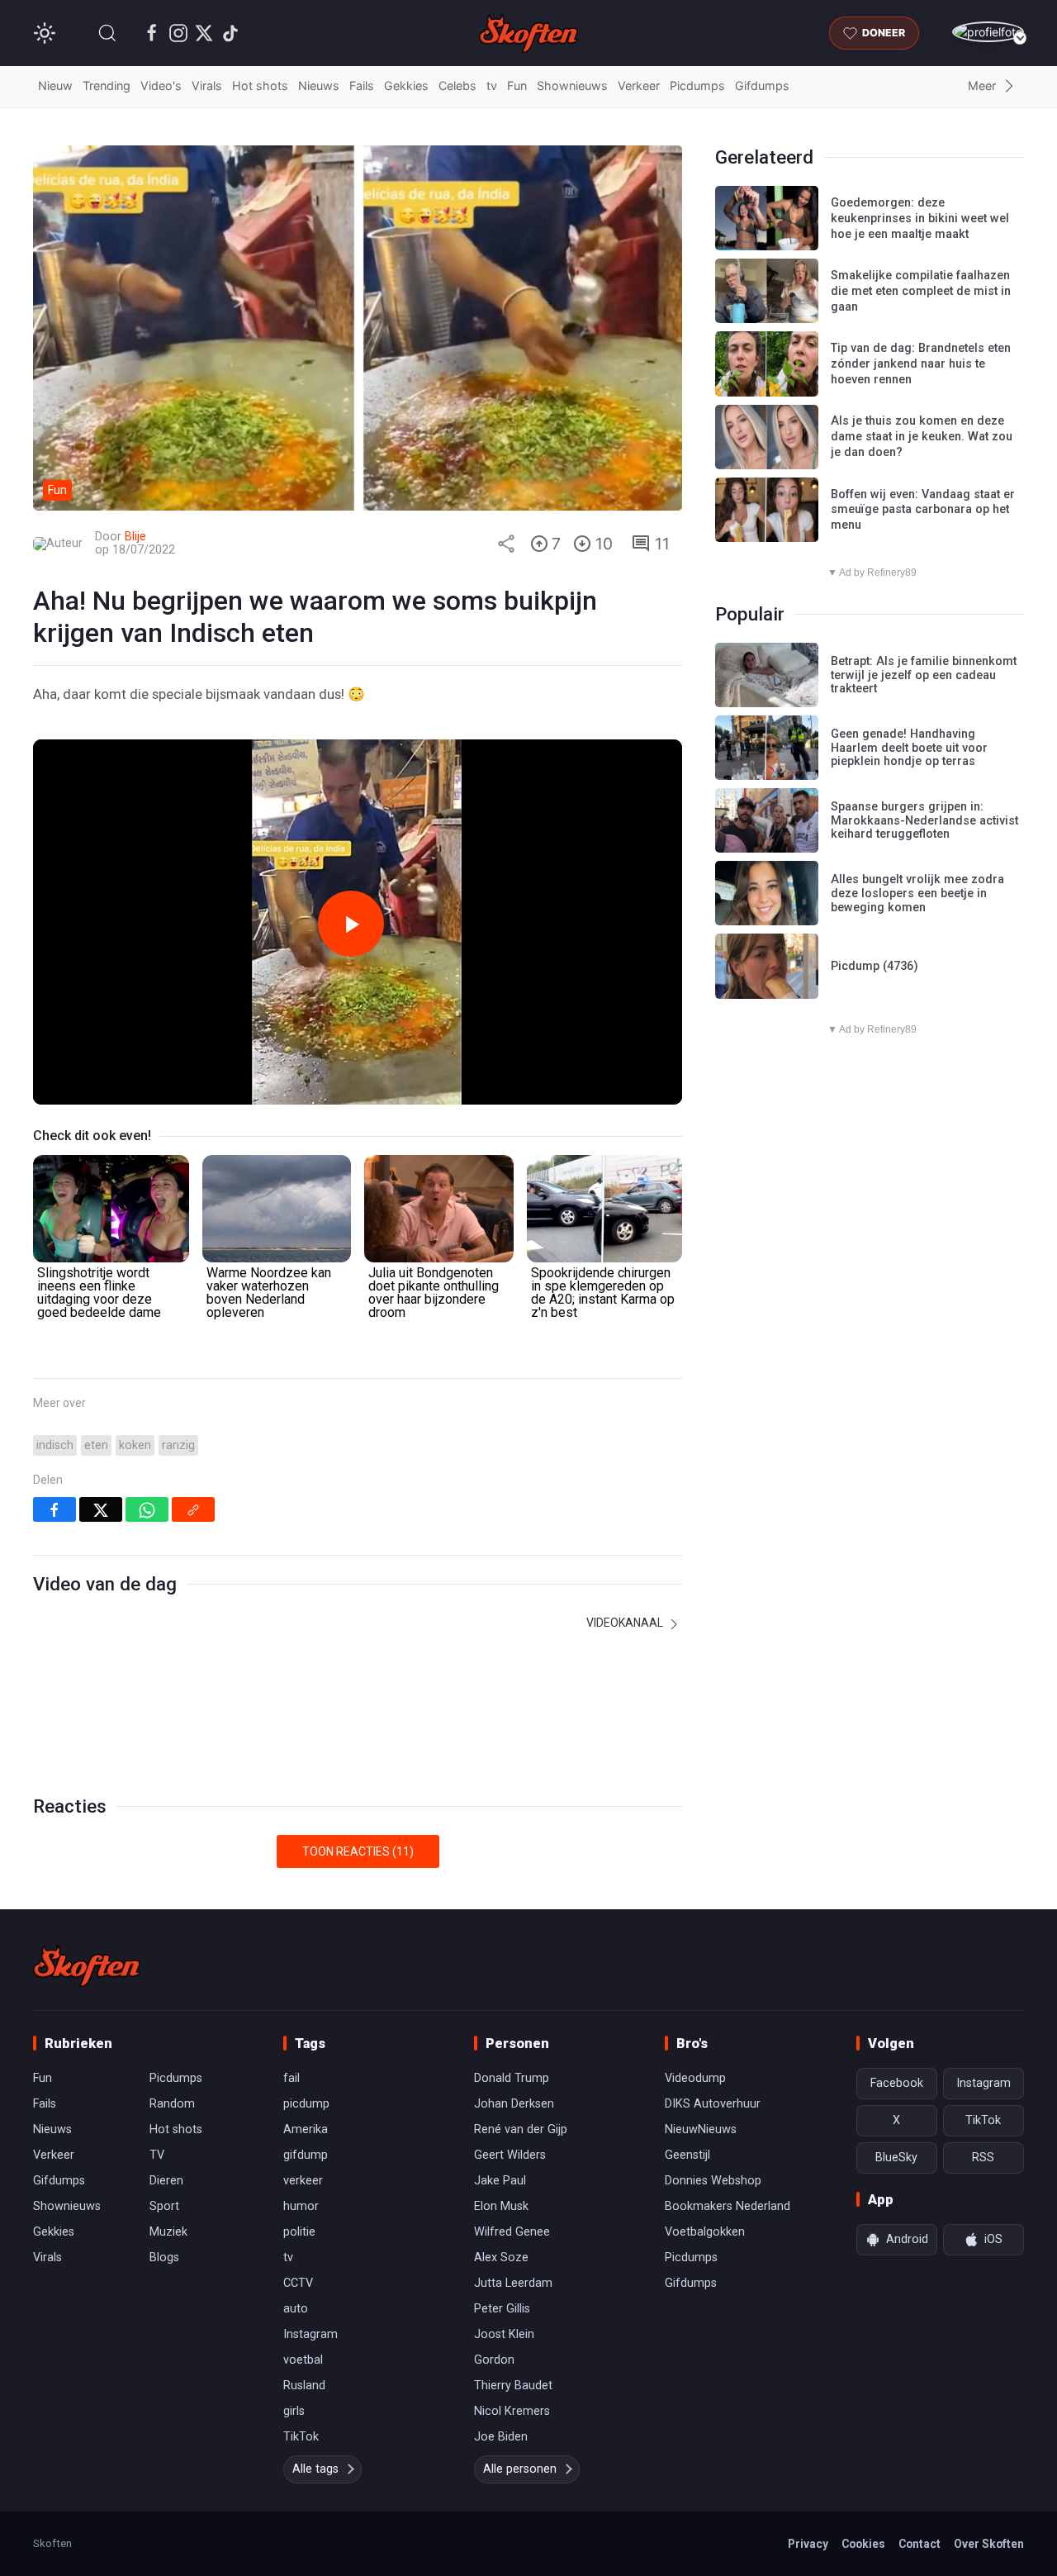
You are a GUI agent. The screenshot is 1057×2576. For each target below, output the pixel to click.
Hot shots (260, 86)
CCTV (298, 2283)
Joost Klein (504, 2334)
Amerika (306, 2129)
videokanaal (626, 1623)
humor (301, 2206)
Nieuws (319, 86)
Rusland (304, 2386)
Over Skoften (989, 2544)
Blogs (164, 2258)
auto (296, 2309)
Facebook (897, 2083)
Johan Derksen (514, 2104)
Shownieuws (572, 86)
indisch (55, 1445)
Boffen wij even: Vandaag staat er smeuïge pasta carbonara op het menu (923, 510)
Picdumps (697, 86)
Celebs (457, 86)
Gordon (494, 2360)
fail (292, 2078)
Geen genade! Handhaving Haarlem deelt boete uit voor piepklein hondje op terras (909, 748)
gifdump (306, 2155)
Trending (107, 86)
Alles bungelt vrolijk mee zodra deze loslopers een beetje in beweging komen (917, 893)
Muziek (168, 2232)
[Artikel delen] (506, 544)
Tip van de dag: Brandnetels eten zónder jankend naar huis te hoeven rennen (921, 364)
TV (157, 2155)
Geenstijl (687, 2155)
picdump (306, 2104)
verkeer (303, 2181)
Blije (135, 537)
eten (96, 1445)
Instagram (310, 2334)
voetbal (303, 2360)
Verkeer (639, 86)
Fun (517, 86)
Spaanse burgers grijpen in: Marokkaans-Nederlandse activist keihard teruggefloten (924, 820)
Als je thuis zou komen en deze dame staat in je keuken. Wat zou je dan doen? (922, 436)
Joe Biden (501, 2437)
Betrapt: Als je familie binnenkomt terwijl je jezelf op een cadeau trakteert (924, 675)
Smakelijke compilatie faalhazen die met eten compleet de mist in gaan (921, 291)
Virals (207, 86)
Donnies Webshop (713, 2181)
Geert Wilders (510, 2155)
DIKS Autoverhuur (713, 2104)
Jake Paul (500, 2181)
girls (294, 2411)
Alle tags (315, 2469)
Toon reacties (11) (358, 1851)
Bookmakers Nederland (728, 2206)
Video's (161, 86)
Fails (362, 86)
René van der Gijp (521, 2129)
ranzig (178, 1445)
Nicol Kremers (512, 2411)
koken (135, 1445)
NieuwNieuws (701, 2129)
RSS (983, 2158)
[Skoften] (87, 1965)
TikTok (301, 2437)
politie (299, 2232)
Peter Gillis (502, 2309)
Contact (920, 2544)
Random (172, 2104)
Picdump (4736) (875, 966)
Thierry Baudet (513, 2386)
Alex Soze (501, 2258)
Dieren (166, 2181)
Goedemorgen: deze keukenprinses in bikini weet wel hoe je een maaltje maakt (920, 218)
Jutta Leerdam (513, 2283)
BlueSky (896, 2158)
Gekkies (406, 86)
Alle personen (520, 2469)
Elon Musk (501, 2206)
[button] (107, 33)
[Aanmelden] (988, 32)
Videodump (695, 2078)
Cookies (863, 2544)
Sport (164, 2206)
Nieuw (55, 86)
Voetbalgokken (705, 2232)
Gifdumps (762, 86)
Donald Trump (512, 2078)
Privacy (808, 2544)
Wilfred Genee (512, 2232)
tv (492, 86)
